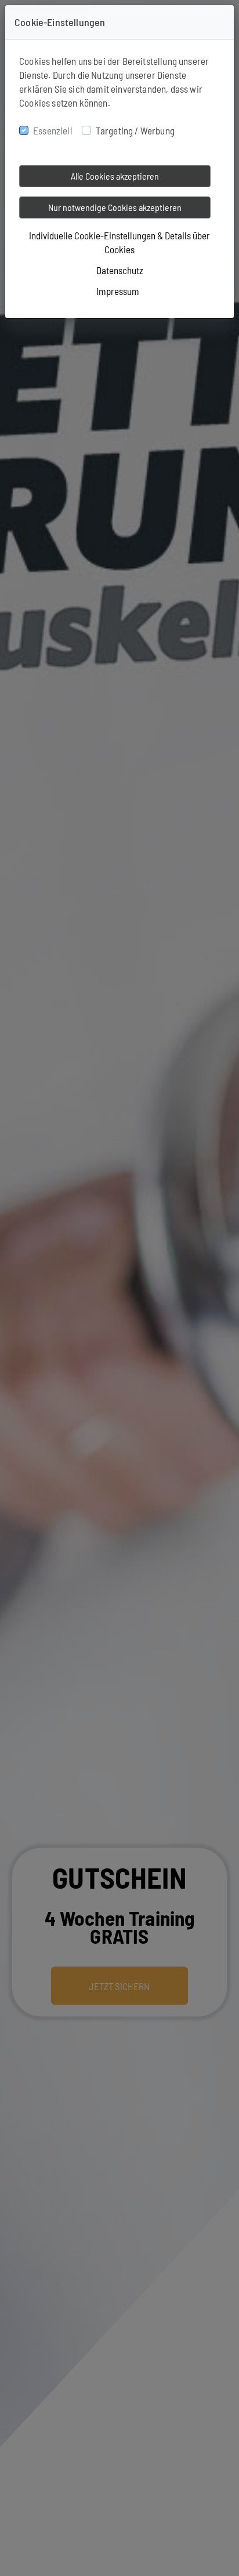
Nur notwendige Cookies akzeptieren (115, 207)
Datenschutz (120, 270)
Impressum (118, 291)
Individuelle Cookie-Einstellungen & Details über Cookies (119, 242)
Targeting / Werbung (135, 130)
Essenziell (53, 130)
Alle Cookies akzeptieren (115, 176)
